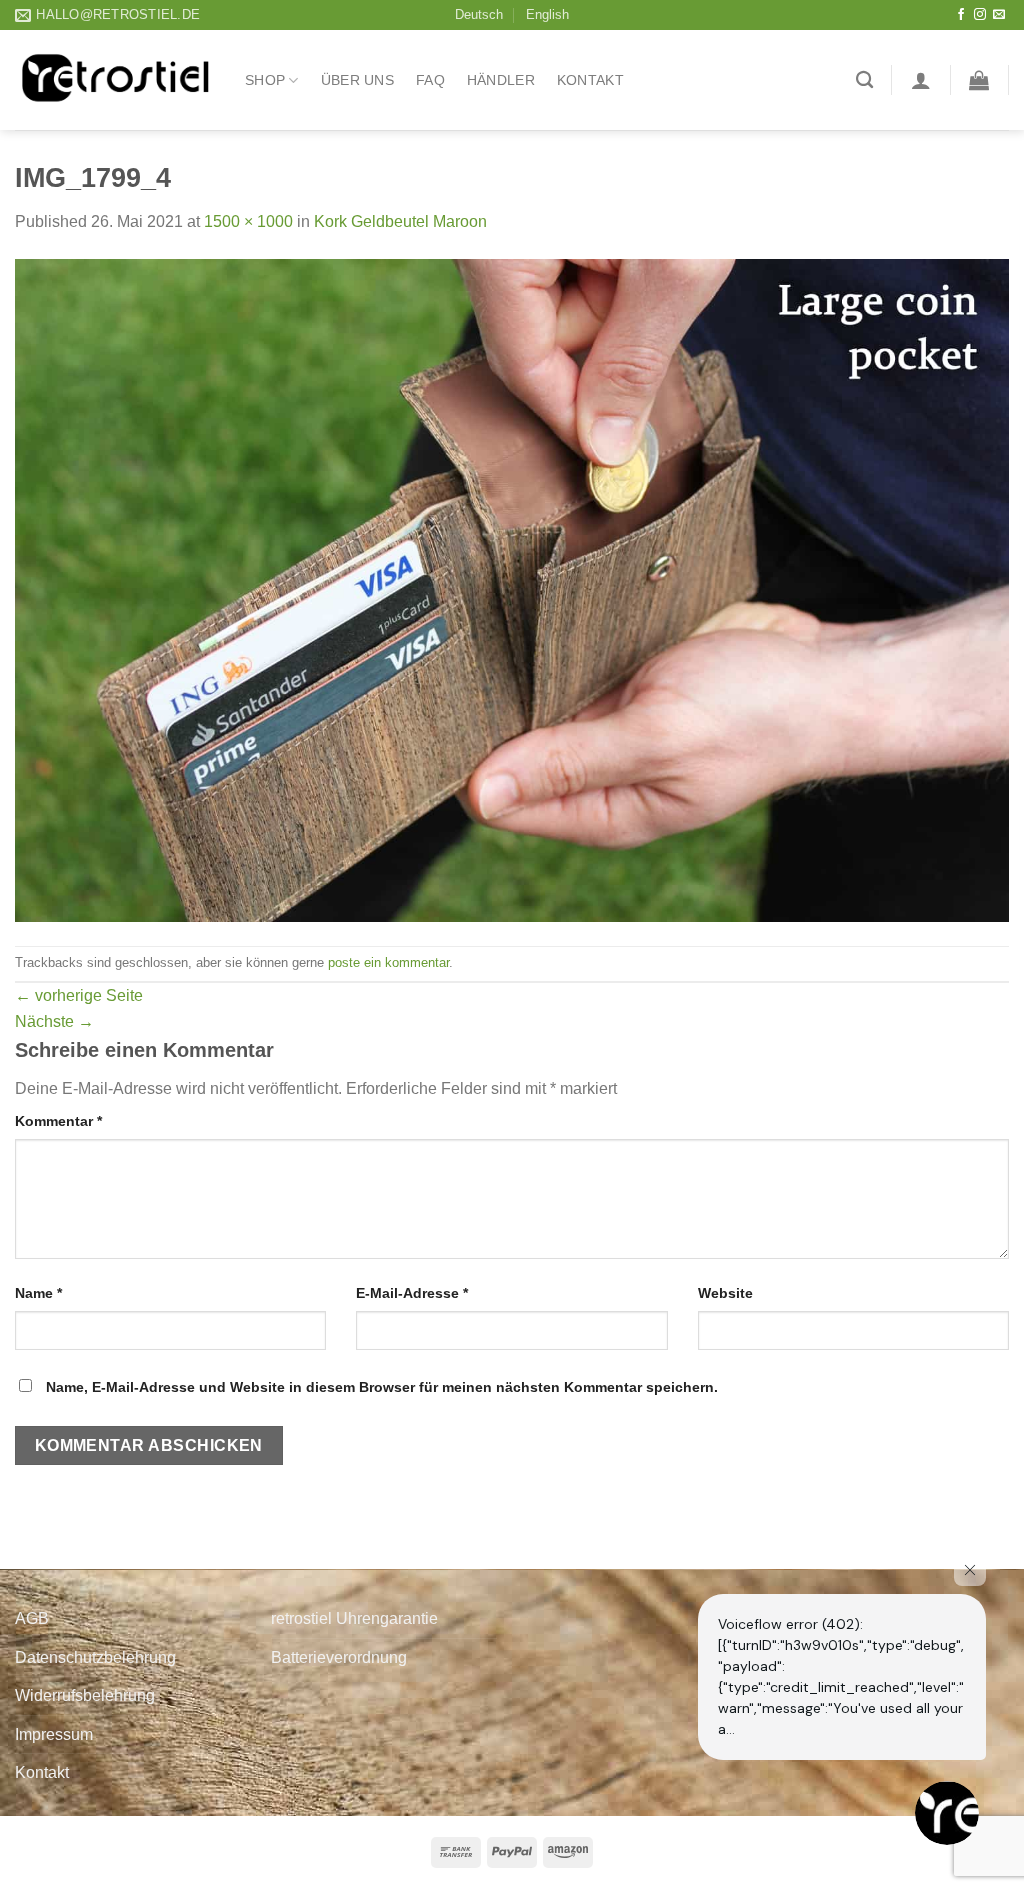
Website (725, 1293)
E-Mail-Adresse (412, 1293)
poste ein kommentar (388, 962)
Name (38, 1293)
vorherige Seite (79, 995)
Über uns (357, 80)
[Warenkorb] (979, 80)
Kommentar (58, 1121)
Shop (265, 80)
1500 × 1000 (248, 221)
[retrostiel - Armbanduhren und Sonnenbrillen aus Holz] (115, 80)
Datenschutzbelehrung (95, 1657)
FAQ (430, 80)
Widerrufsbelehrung (85, 1695)
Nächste (54, 1021)
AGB (32, 1618)
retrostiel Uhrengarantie (354, 1618)
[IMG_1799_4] (512, 589)
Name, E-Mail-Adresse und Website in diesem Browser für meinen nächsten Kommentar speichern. (382, 1387)
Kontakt (590, 80)
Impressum (54, 1734)
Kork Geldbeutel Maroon (400, 221)
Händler (501, 80)
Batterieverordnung (339, 1657)
